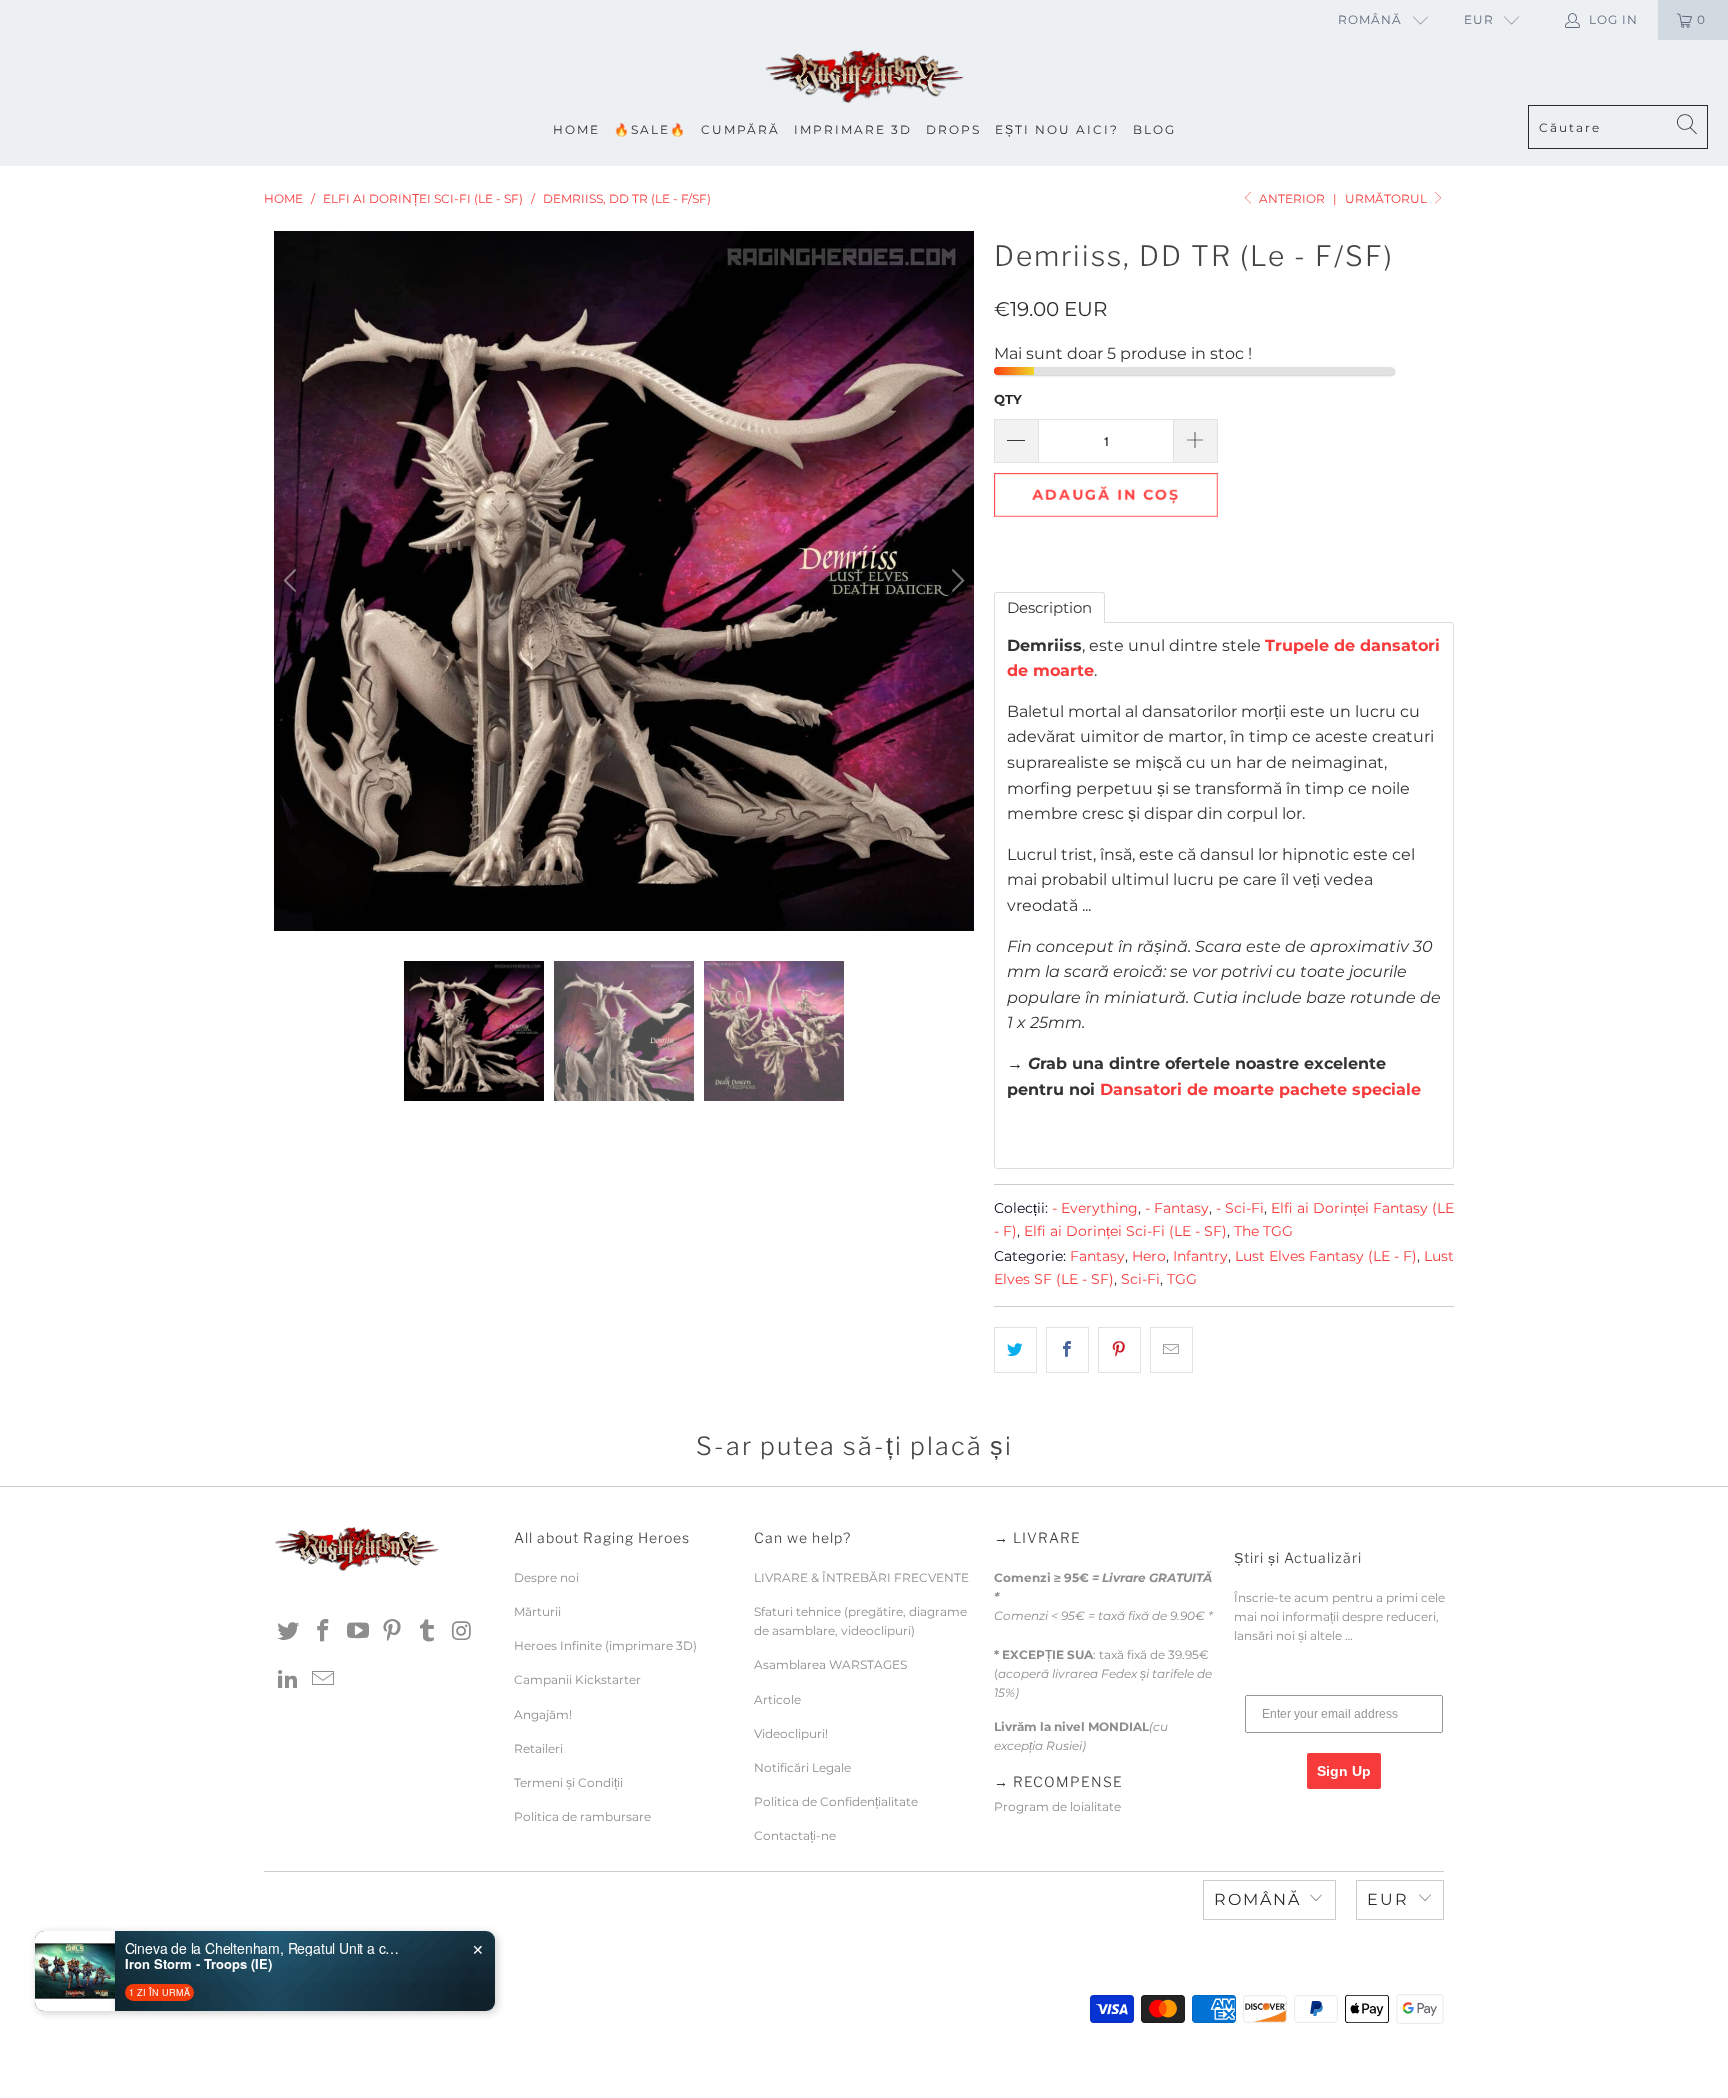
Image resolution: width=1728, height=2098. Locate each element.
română (1370, 19)
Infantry (1200, 1256)
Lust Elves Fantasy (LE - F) (1326, 1256)
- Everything (1095, 1208)
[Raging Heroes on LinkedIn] (289, 1680)
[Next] (955, 581)
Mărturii (537, 1611)
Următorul (1387, 198)
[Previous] (293, 581)
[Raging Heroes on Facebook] (324, 1632)
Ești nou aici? (1057, 129)
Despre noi (546, 1577)
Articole (777, 1699)
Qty (1008, 399)
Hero (1149, 1256)
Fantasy (1097, 1256)
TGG (1182, 1279)
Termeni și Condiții (568, 1782)
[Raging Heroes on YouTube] (358, 1632)
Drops (953, 129)
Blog (1154, 129)
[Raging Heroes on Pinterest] (393, 1632)
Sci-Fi (1140, 1279)
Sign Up (1344, 1771)
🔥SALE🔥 (650, 129)
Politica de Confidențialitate (836, 1801)
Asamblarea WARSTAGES (830, 1664)
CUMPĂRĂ (740, 129)
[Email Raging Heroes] (324, 1680)
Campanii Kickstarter (577, 1679)
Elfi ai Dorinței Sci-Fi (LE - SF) (1125, 1231)
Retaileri (538, 1748)
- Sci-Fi (1240, 1208)
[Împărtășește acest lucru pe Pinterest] (1119, 1350)
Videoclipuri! (791, 1733)
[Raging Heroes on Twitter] (289, 1632)
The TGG (1263, 1231)
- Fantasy (1177, 1208)
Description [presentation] (1049, 607)
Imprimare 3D (853, 129)
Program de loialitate (1057, 1806)
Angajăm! (543, 1714)
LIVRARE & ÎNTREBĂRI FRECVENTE (861, 1577)
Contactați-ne (795, 1835)
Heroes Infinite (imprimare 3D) (605, 1645)
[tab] (1049, 607)
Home (576, 129)
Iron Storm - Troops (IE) (198, 1964)
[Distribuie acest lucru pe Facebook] (1067, 1350)
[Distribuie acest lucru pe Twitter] (1015, 1350)
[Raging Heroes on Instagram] (462, 1632)
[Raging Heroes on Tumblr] (428, 1632)
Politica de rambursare (582, 1816)
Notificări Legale (802, 1767)
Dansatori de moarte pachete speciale (1260, 1089)
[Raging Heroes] (864, 77)
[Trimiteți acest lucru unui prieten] (1171, 1350)
